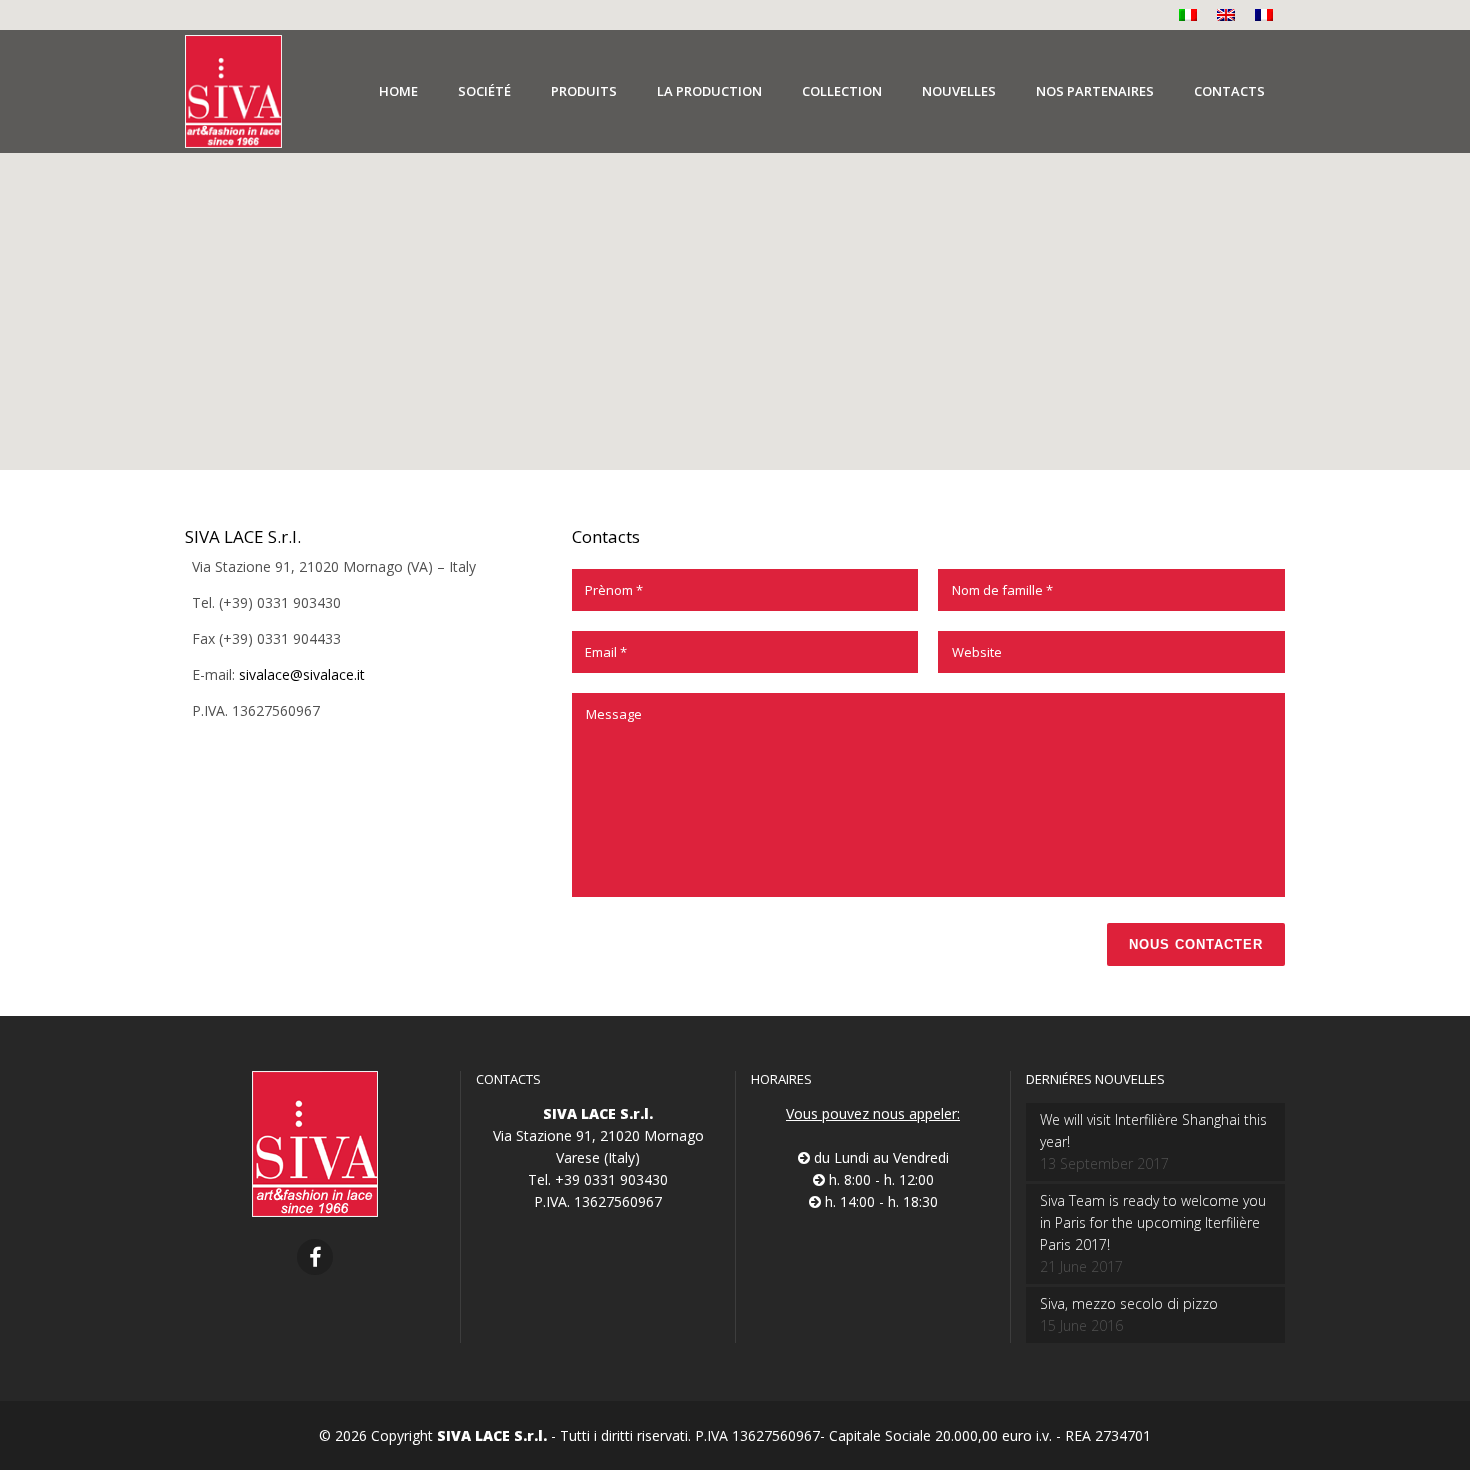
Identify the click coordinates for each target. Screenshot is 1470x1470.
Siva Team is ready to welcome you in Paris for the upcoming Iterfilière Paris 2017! (1153, 1222)
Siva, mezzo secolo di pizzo (1129, 1303)
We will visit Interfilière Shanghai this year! (1153, 1130)
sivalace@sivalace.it (302, 674)
